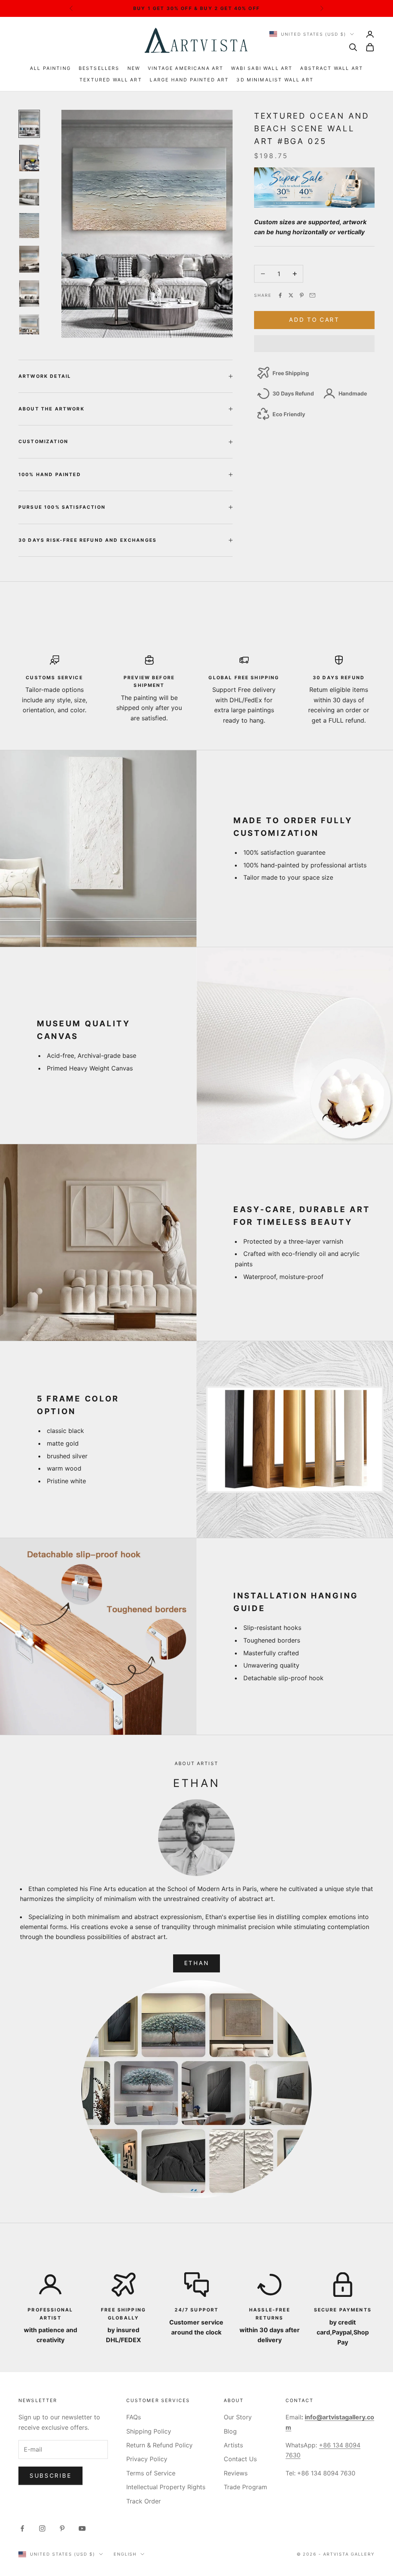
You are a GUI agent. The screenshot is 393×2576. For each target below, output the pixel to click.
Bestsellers (99, 68)
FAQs (134, 2417)
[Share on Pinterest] (302, 295)
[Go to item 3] (29, 192)
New (134, 68)
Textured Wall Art (111, 80)
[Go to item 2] (29, 158)
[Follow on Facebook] (22, 2528)
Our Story (238, 2417)
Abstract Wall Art (332, 68)
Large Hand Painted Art (189, 80)
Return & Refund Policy (159, 2445)
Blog (230, 2431)
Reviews (236, 2473)
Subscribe (50, 2476)
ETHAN (197, 1963)
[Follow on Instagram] (42, 2528)
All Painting (50, 68)
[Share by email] (312, 295)
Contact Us (240, 2459)
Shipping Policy (149, 2431)
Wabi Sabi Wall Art (262, 68)
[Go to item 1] (29, 124)
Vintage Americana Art (186, 68)
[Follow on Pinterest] (62, 2528)
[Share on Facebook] (280, 295)
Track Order (144, 2501)
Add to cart (314, 320)
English (125, 2554)
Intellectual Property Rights (166, 2487)
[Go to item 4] (29, 226)
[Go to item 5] (29, 259)
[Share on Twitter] (291, 295)
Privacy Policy (147, 2459)
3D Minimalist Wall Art (275, 80)
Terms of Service (151, 2473)
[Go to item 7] (29, 324)
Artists (233, 2445)
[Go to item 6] (29, 294)
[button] (314, 344)
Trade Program (245, 2487)
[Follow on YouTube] (82, 2528)
